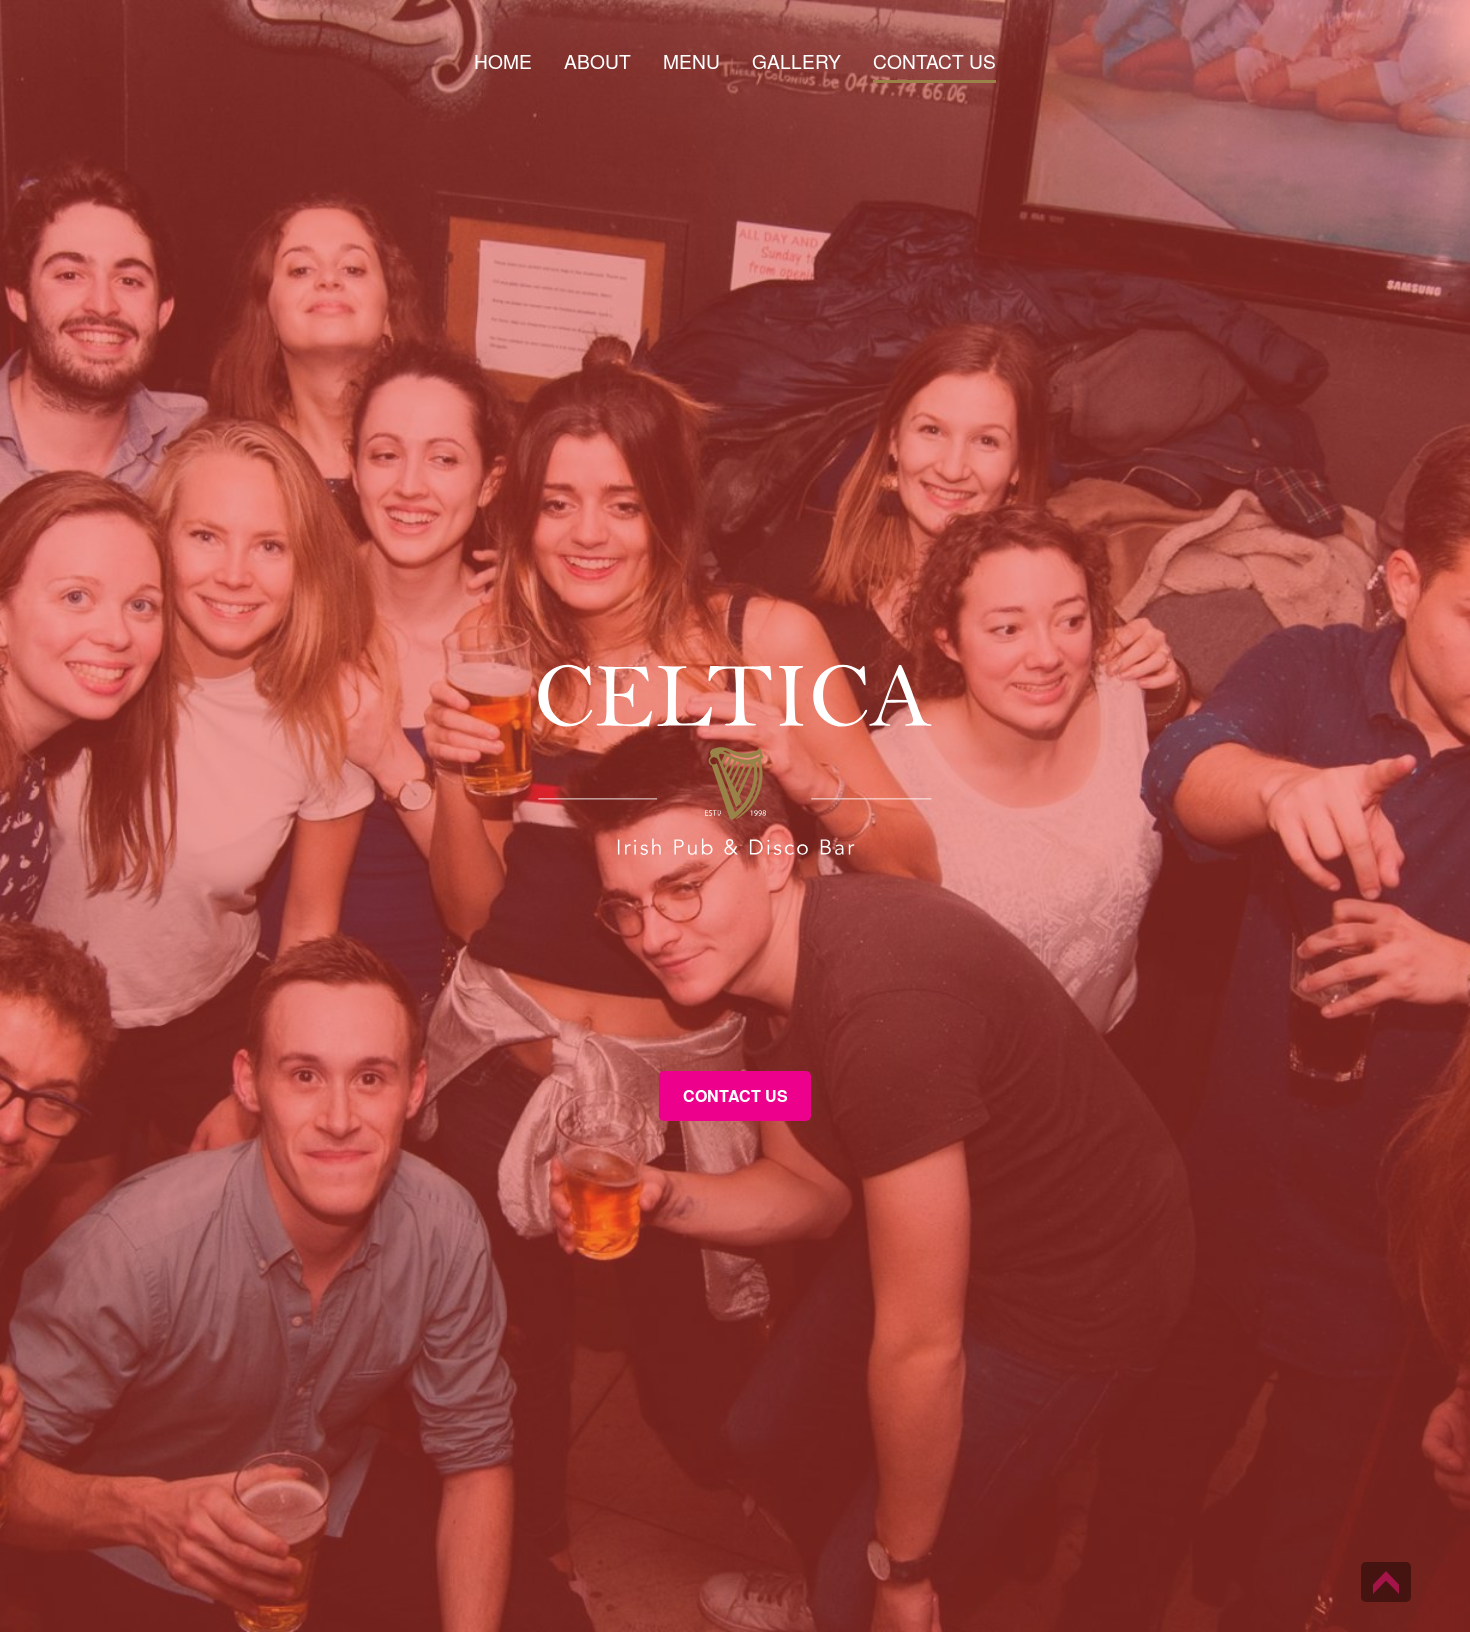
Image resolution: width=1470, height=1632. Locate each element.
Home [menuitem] (503, 62)
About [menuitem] (597, 62)
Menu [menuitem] (691, 62)
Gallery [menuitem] (796, 62)
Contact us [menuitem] (934, 62)
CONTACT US (735, 1095)
